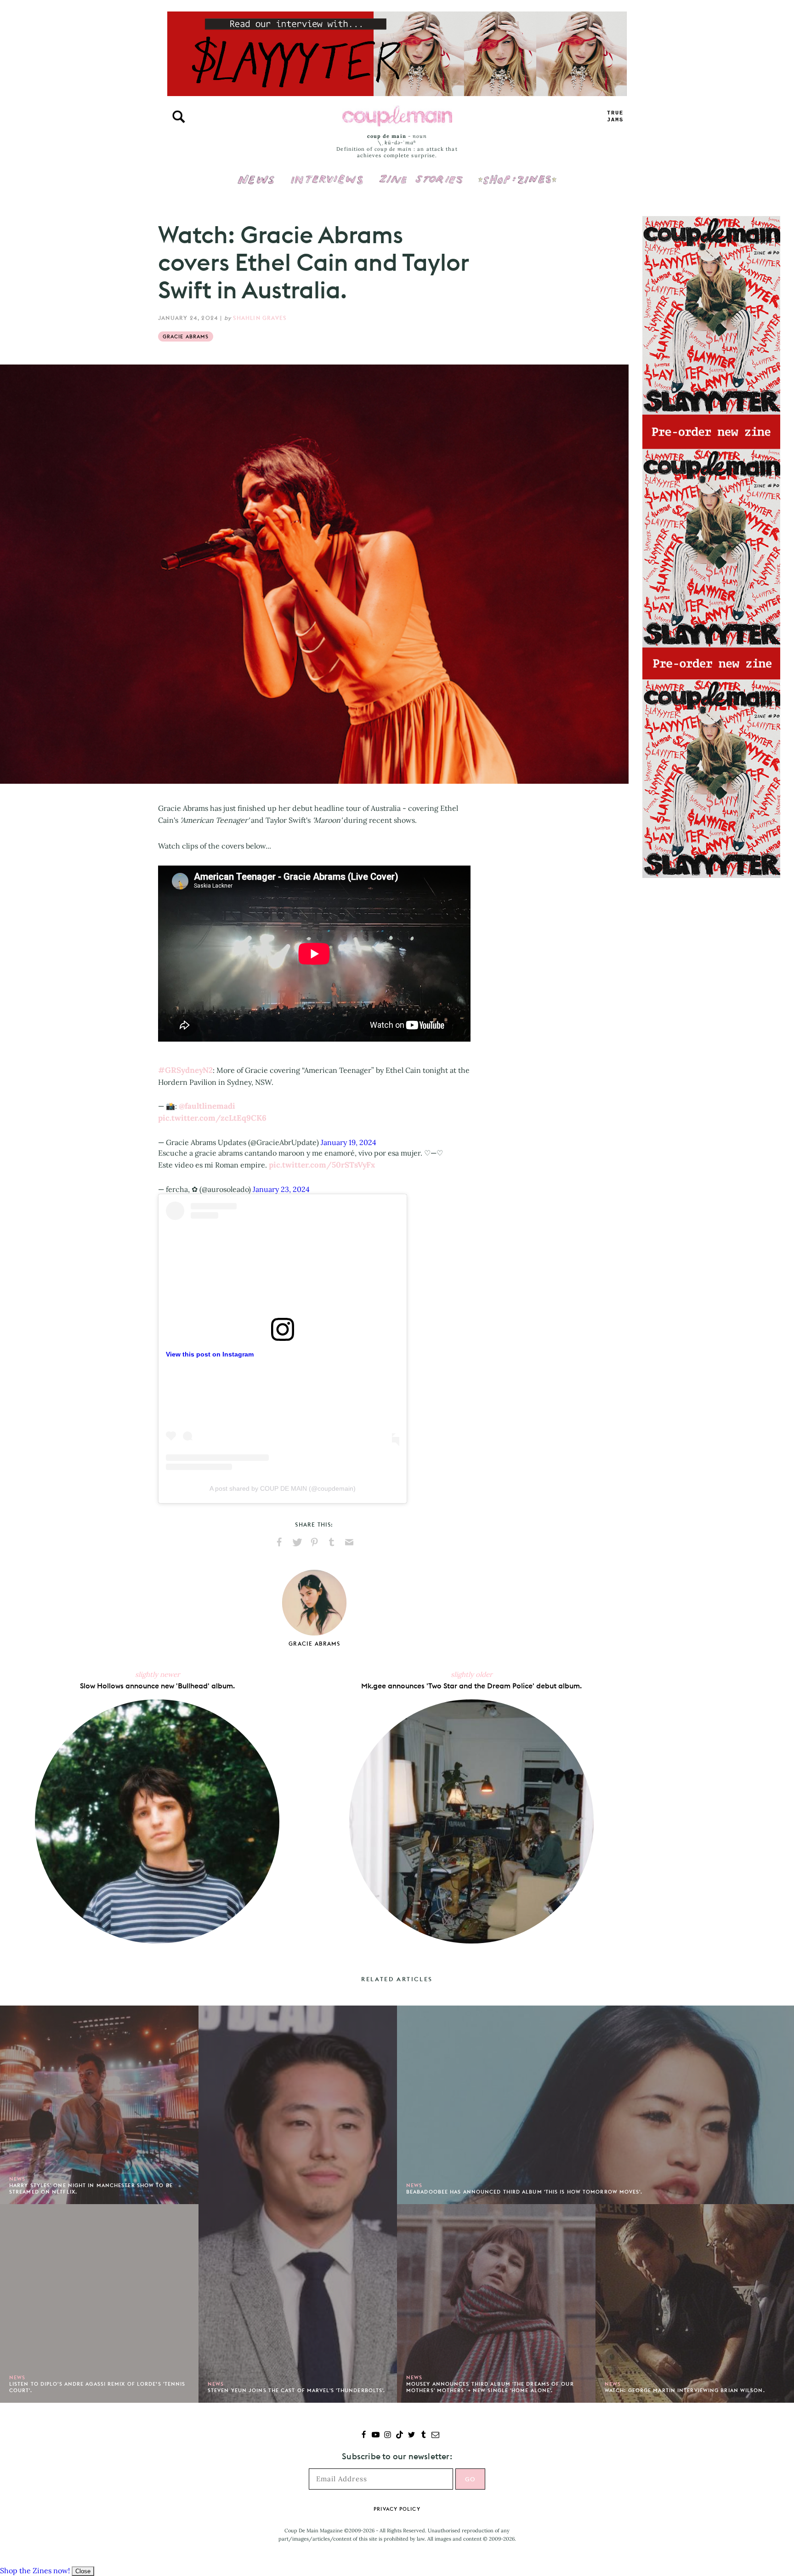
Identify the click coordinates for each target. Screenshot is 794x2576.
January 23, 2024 (281, 1189)
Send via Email (349, 1542)
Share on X (297, 1542)
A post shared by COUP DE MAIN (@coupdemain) (283, 1488)
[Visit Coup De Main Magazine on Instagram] (388, 2436)
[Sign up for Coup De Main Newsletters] (435, 2436)
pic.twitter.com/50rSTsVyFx (322, 1165)
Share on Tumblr (332, 1542)
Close (83, 2571)
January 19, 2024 (349, 1142)
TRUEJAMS (615, 117)
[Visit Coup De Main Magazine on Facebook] (364, 2436)
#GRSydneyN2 (185, 1070)
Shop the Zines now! (35, 2570)
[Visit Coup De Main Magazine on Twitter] (411, 2436)
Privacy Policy (397, 2509)
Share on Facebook (279, 1542)
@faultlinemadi (207, 1106)
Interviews (327, 173)
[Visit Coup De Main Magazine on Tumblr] (423, 2436)
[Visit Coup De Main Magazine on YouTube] (376, 2436)
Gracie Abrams (186, 336)
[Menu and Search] (179, 117)
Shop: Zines (517, 173)
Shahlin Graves (260, 318)
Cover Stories (421, 173)
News (256, 185)
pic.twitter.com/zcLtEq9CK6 (212, 1118)
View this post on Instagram (210, 1354)
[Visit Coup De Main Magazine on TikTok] (400, 2436)
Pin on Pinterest (314, 1542)
